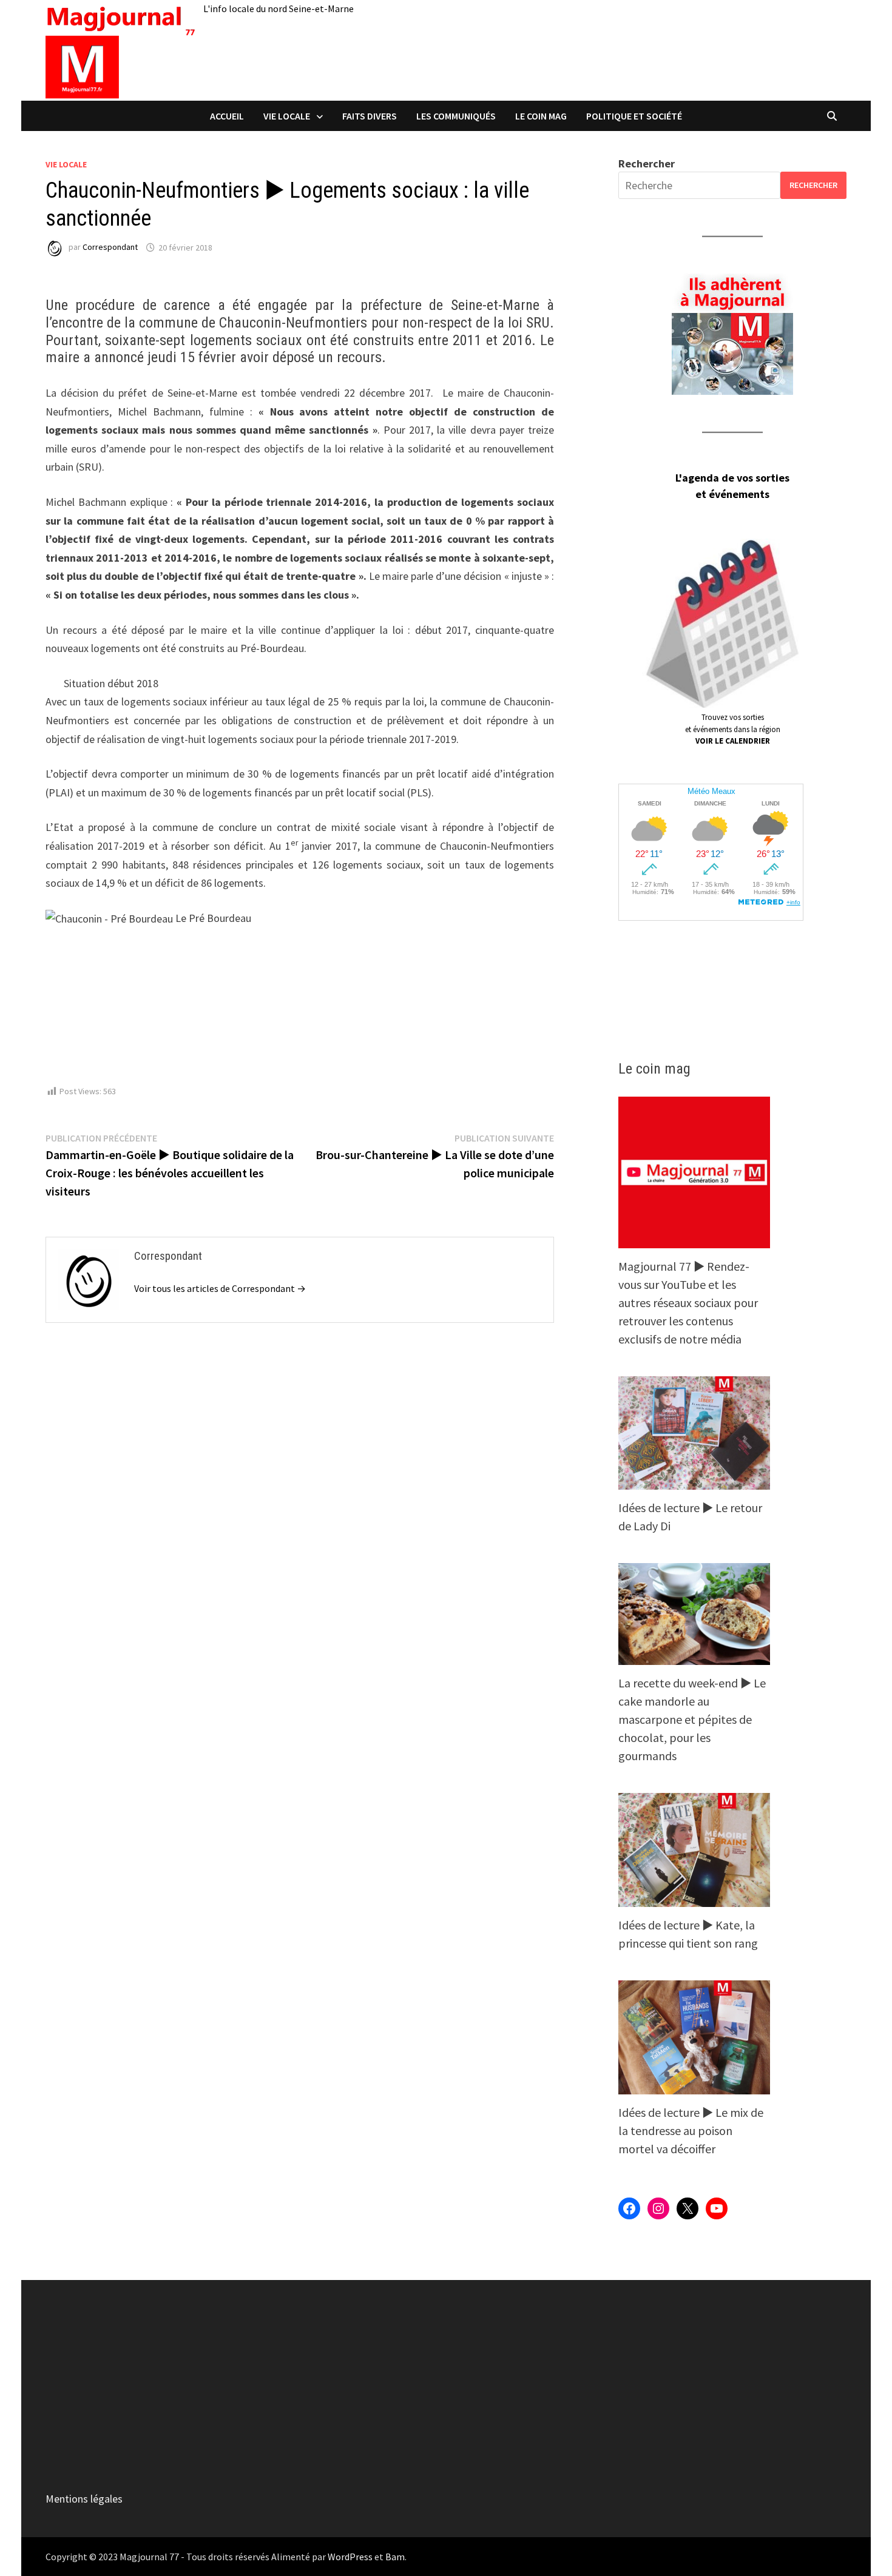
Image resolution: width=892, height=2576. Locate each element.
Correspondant (110, 247)
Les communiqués (456, 116)
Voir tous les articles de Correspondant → (220, 1288)
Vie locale (287, 116)
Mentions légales (84, 2499)
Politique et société (634, 116)
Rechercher (647, 163)
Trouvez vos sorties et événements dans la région (733, 729)
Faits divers (370, 116)
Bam (395, 2557)
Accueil (227, 116)
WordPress (350, 2557)
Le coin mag (541, 116)
